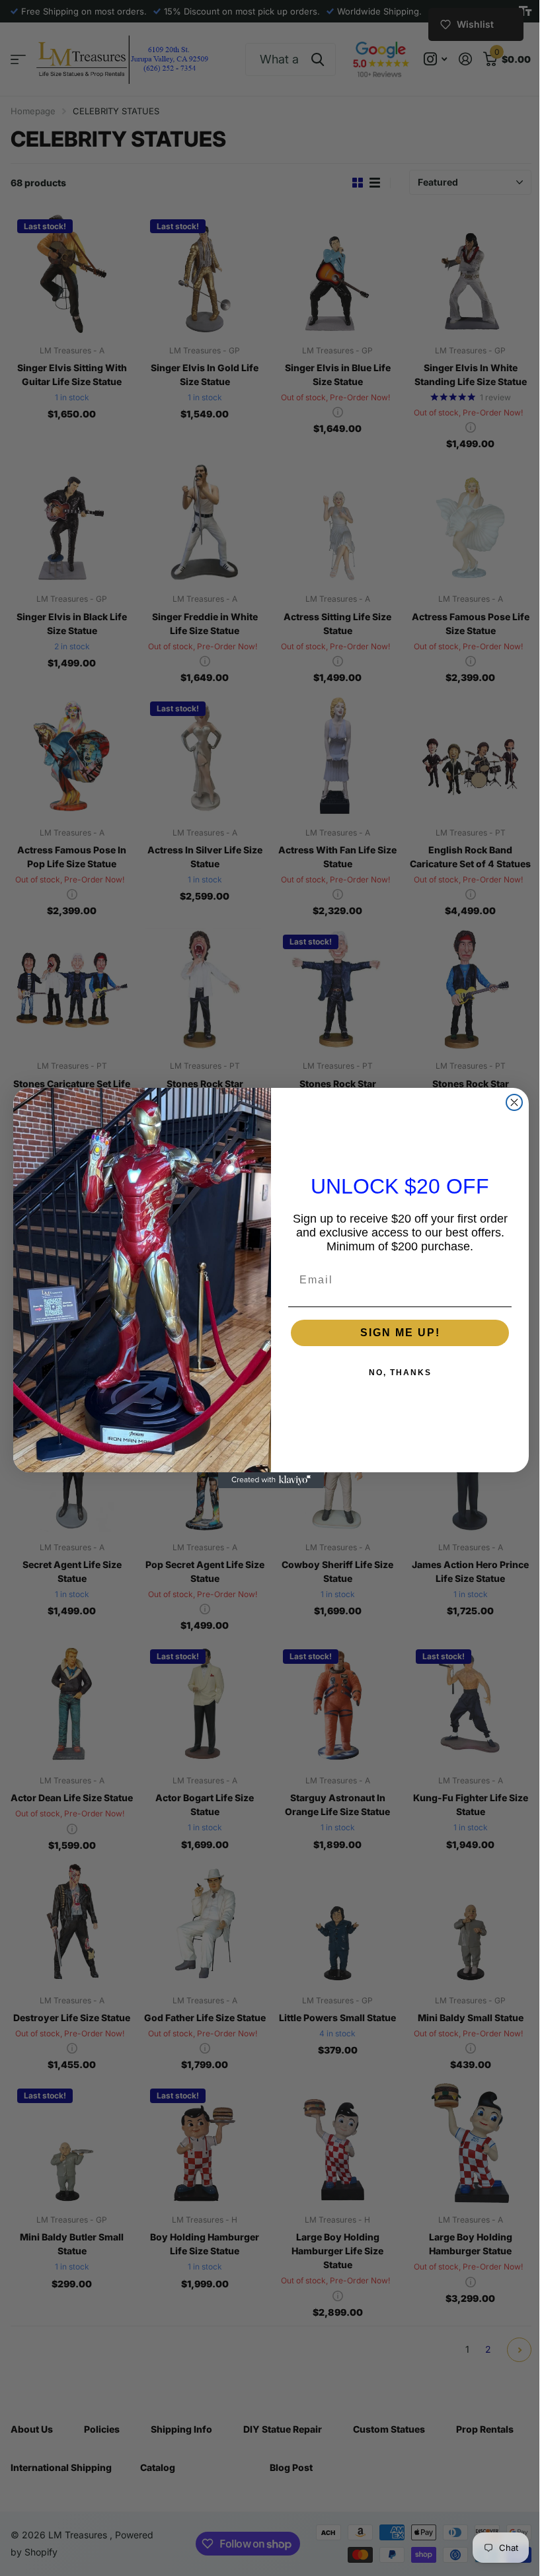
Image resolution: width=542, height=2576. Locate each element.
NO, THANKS (400, 1373)
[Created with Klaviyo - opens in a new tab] (271, 1480)
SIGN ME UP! (400, 1333)
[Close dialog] (514, 1102)
